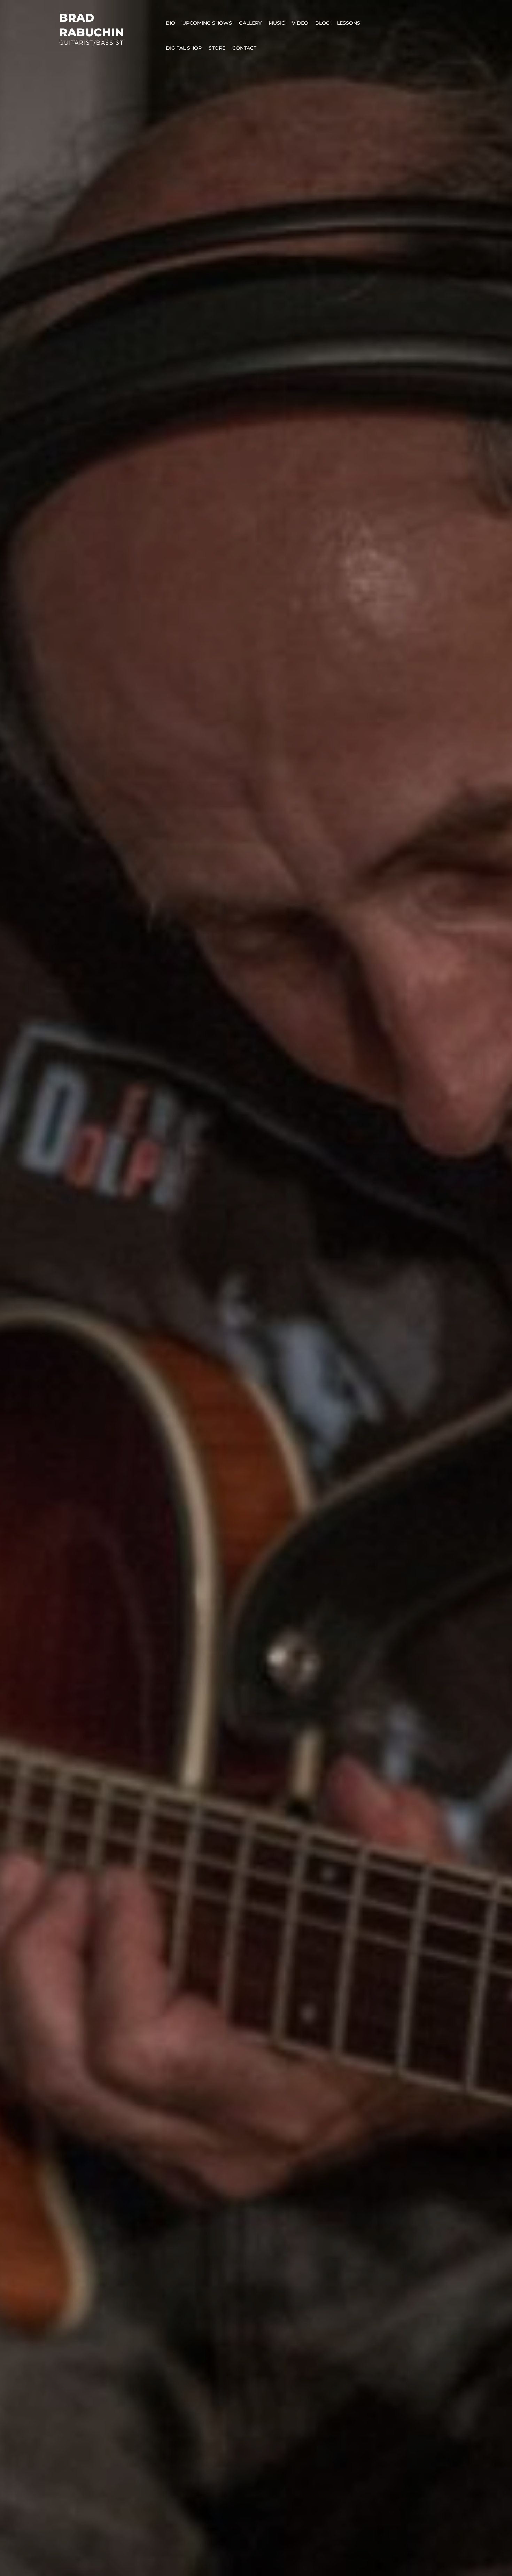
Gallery (250, 23)
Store (217, 48)
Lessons (348, 23)
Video (300, 23)
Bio (170, 23)
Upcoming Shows (207, 23)
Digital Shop (184, 48)
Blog (323, 23)
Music (277, 23)
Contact (244, 48)
